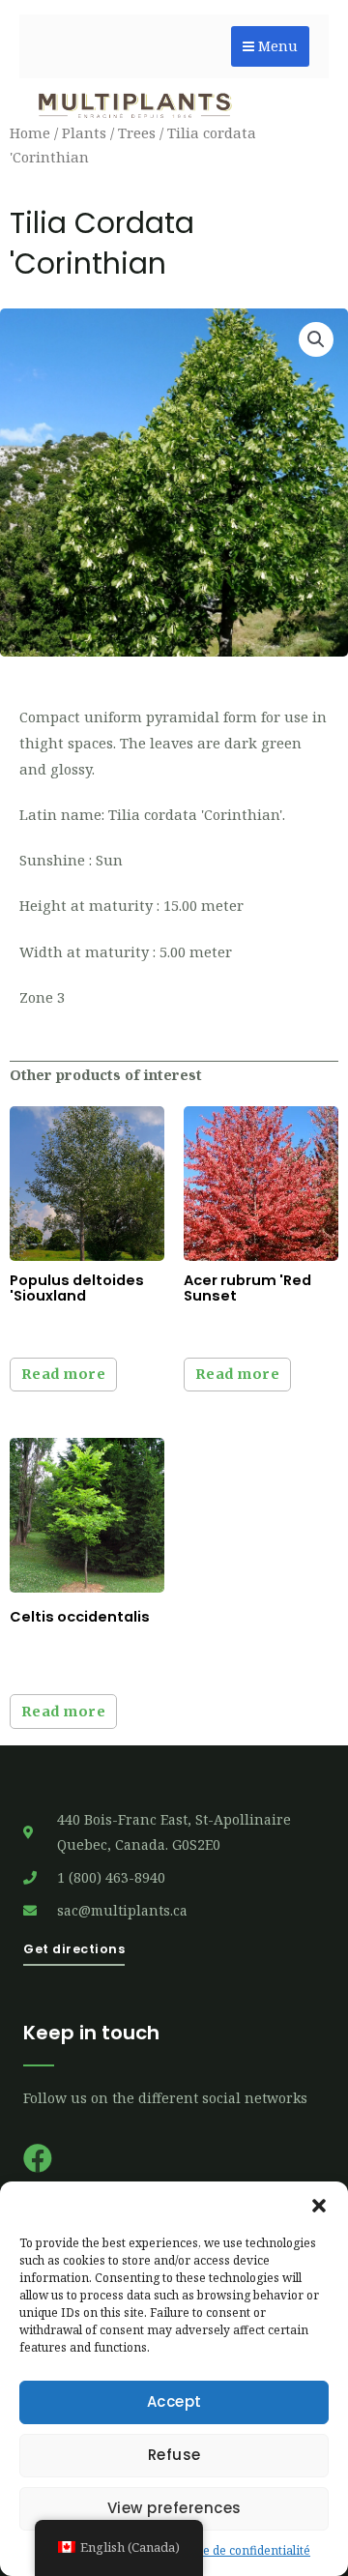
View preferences (174, 2508)
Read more (64, 1374)
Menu (276, 46)
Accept (174, 2401)
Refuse (174, 2455)
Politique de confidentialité (236, 2550)
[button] (319, 2206)
